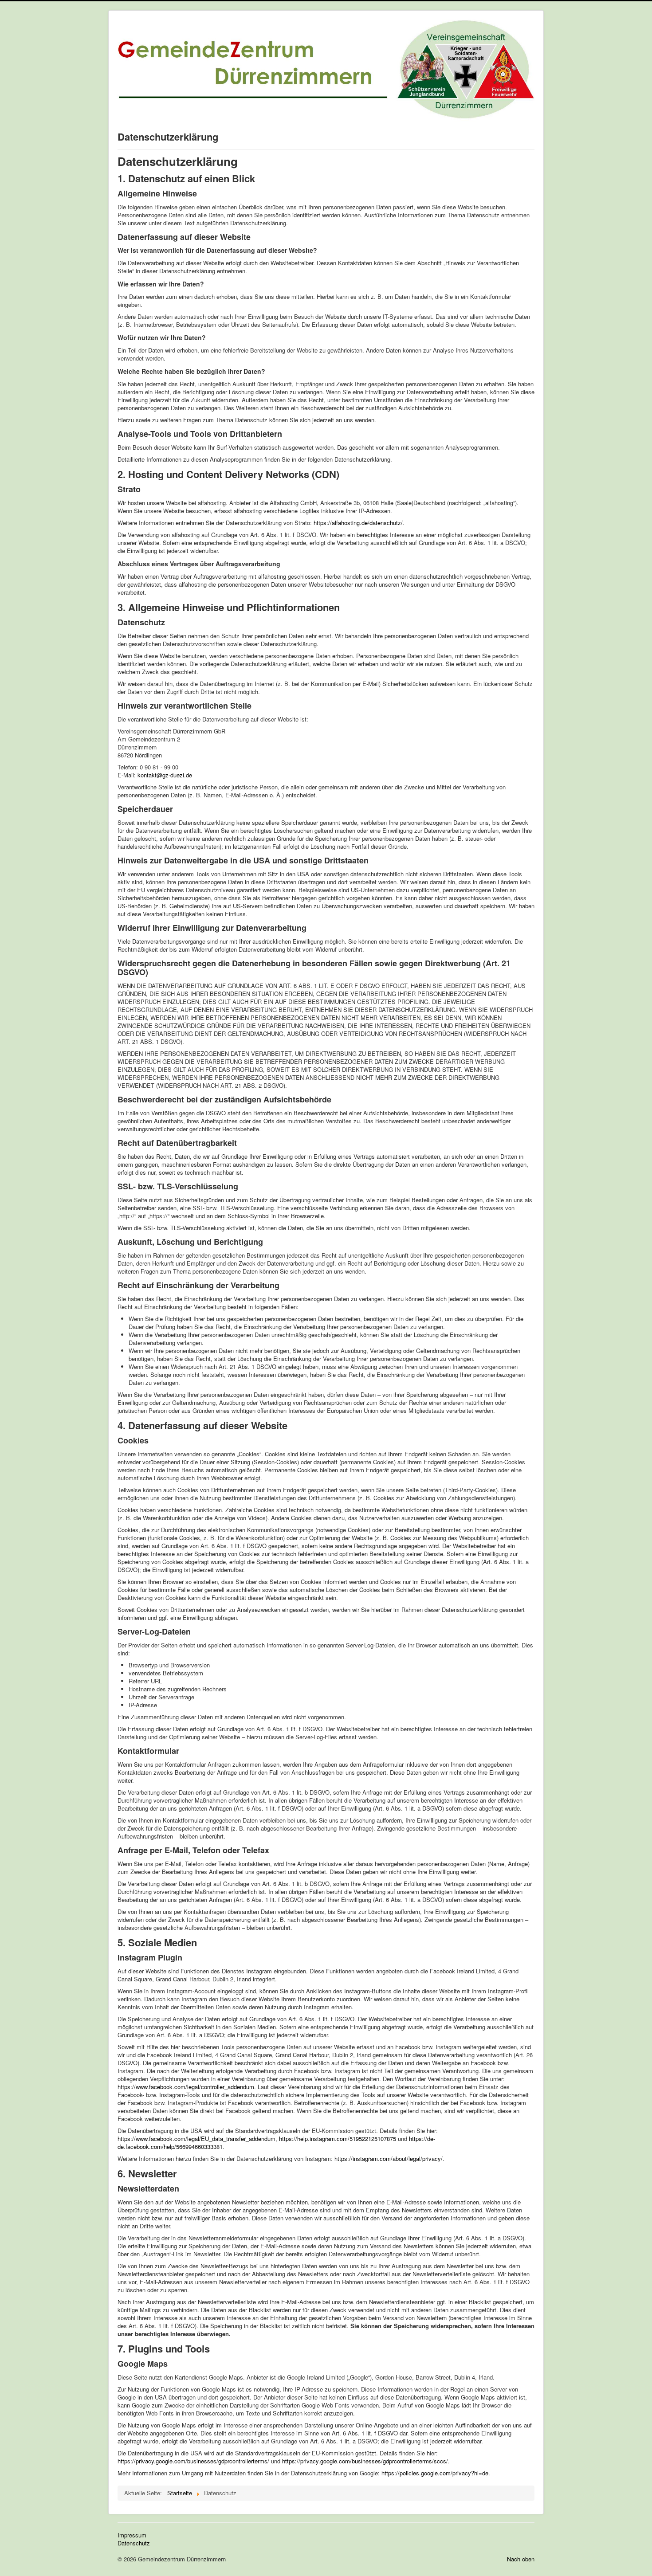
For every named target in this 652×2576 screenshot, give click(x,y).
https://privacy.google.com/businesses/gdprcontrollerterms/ (193, 2461)
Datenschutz (134, 2543)
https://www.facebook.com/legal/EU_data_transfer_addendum (196, 2139)
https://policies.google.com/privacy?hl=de (435, 2473)
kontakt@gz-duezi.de (165, 775)
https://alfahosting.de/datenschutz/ (358, 523)
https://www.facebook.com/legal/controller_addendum (186, 2087)
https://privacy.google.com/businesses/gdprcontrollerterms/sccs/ (365, 2461)
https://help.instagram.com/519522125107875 (338, 2139)
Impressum (132, 2535)
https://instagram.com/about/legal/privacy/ (389, 2158)
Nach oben (521, 2559)
